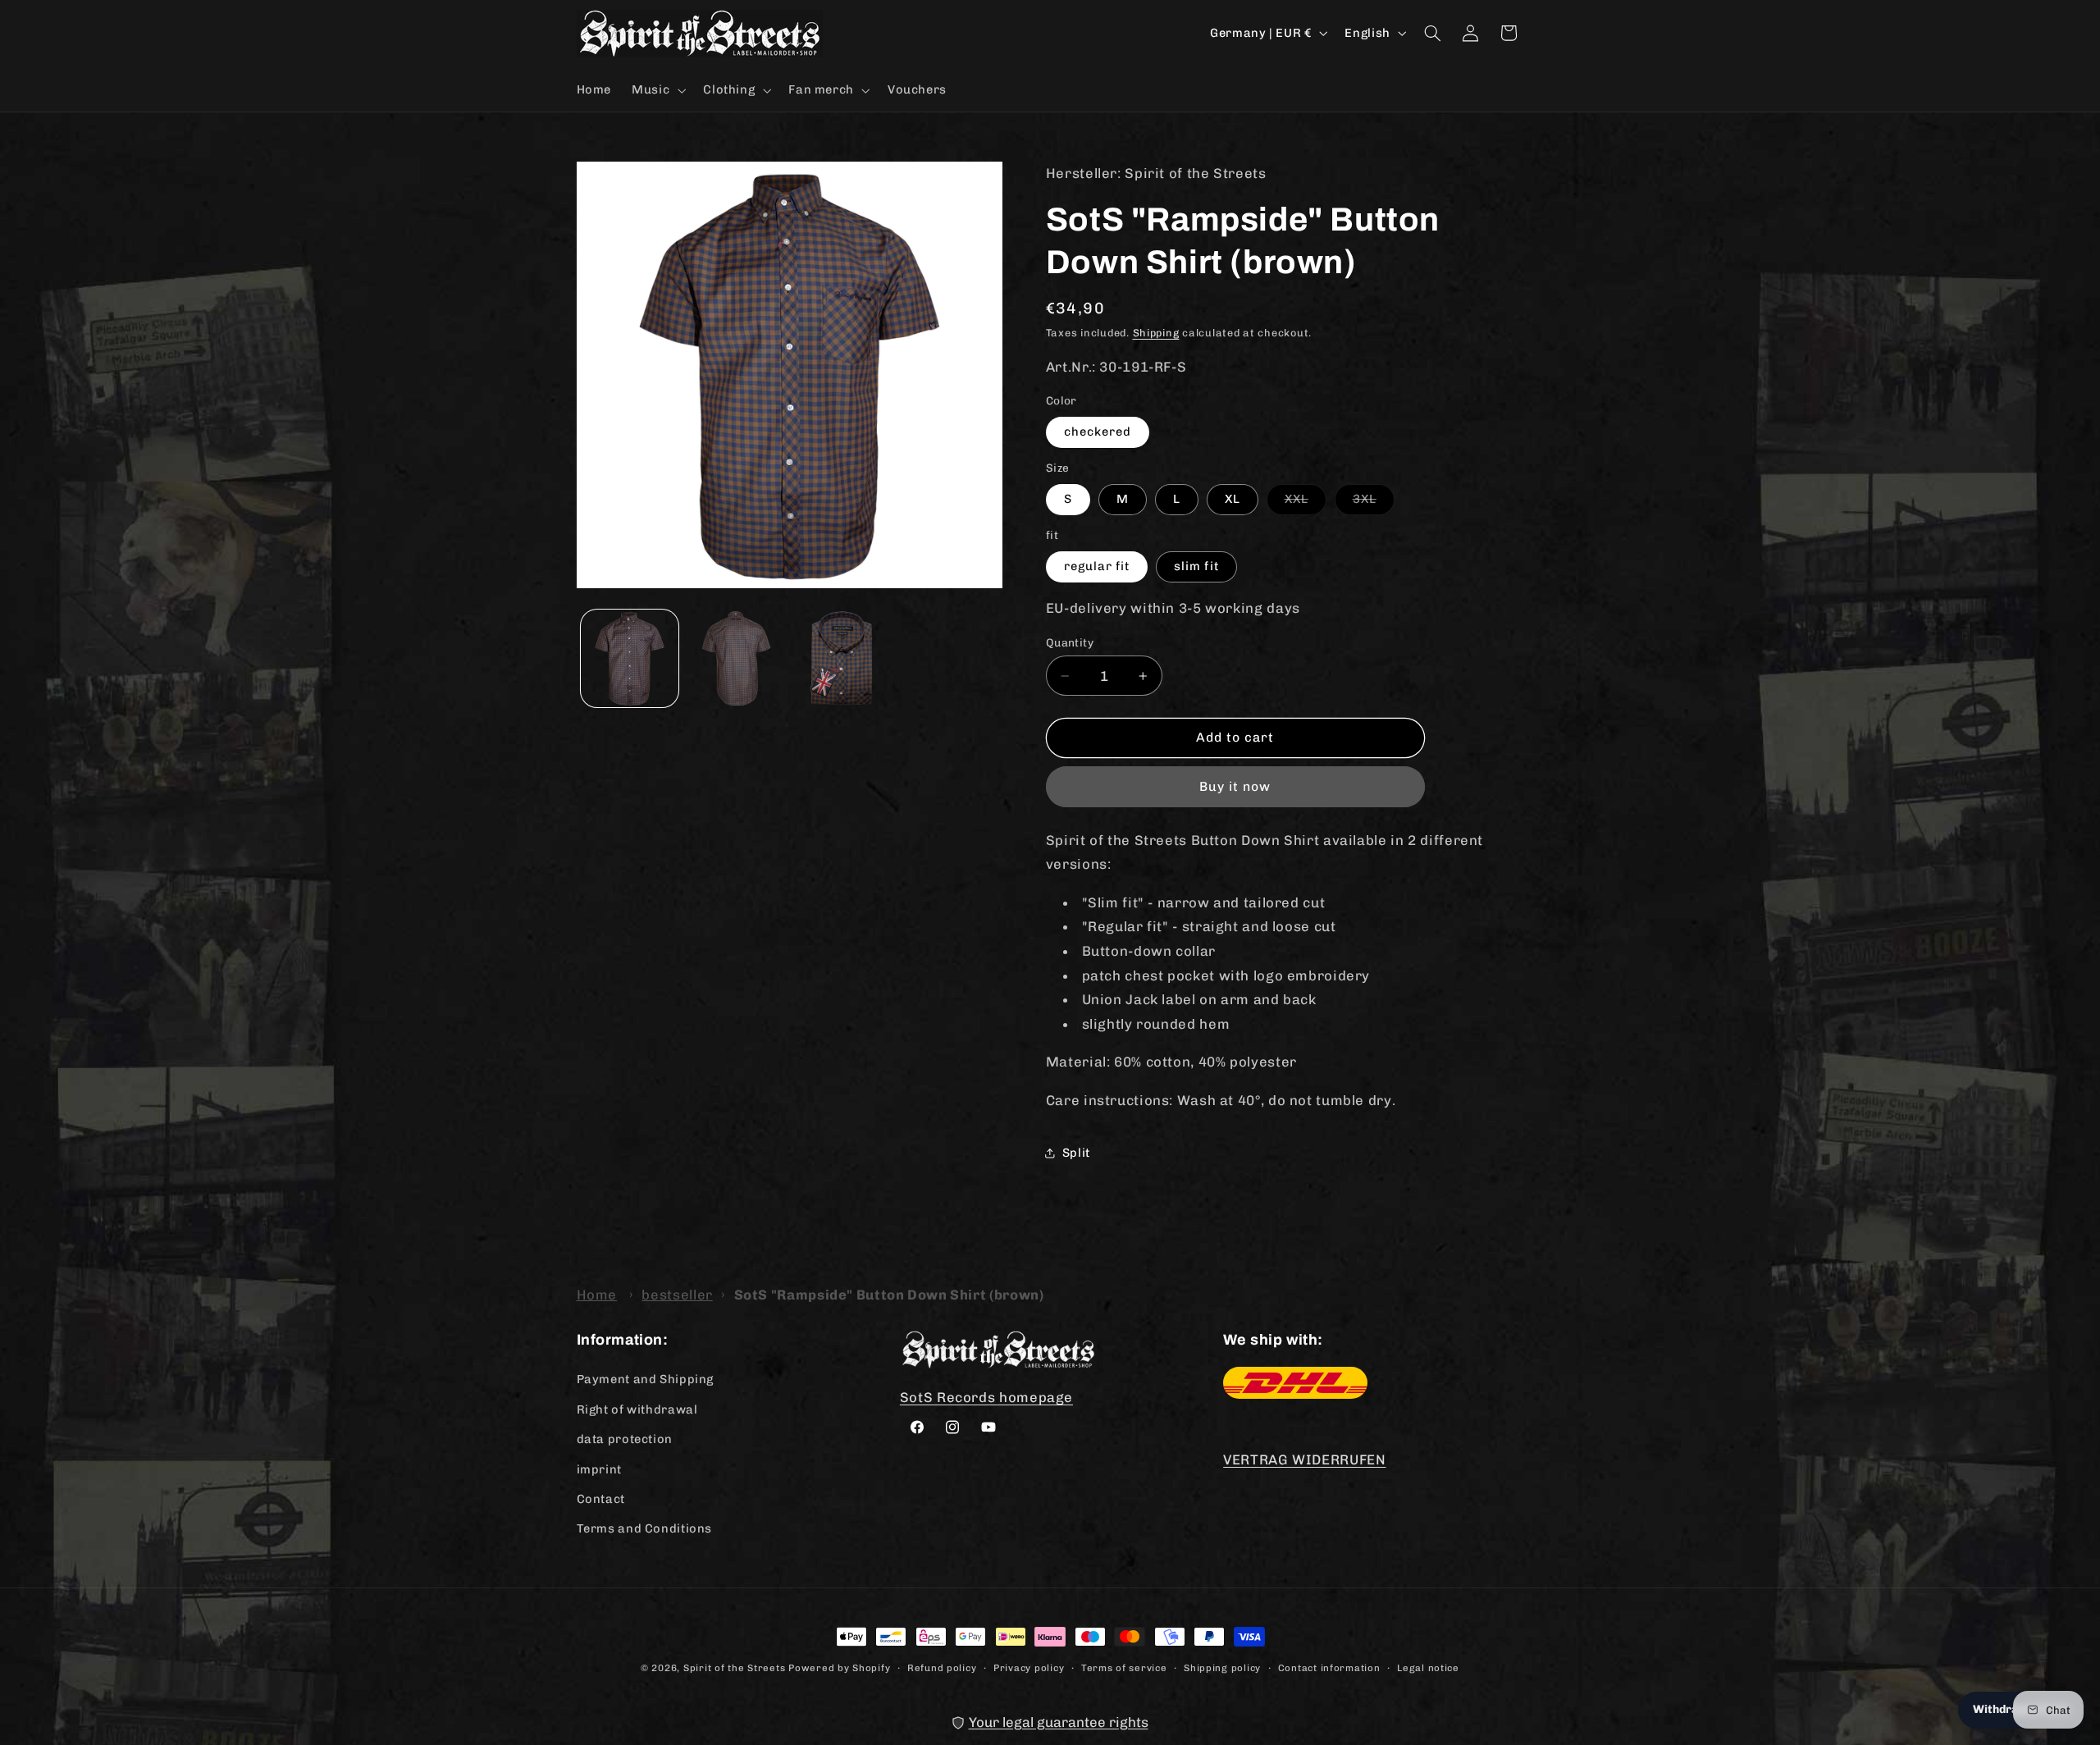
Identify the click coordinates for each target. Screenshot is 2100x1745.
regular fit (1097, 566)
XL (1233, 499)
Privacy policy (1029, 1668)
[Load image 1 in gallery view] (630, 658)
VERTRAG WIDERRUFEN (1304, 1459)
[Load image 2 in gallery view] (735, 658)
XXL (1306, 502)
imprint (599, 1469)
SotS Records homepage (986, 1397)
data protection (625, 1439)
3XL (1374, 502)
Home (597, 1295)
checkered (1098, 432)
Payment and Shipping (646, 1379)
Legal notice (1428, 1668)
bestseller (677, 1295)
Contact (601, 1499)
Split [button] (1076, 1153)
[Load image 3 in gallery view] (842, 658)
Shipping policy (1222, 1668)
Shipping (1156, 333)
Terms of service (1124, 1668)
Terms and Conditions (645, 1528)
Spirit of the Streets (734, 1668)
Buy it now (1235, 786)
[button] (657, 90)
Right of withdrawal (637, 1409)
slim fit (1196, 566)
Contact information (1329, 1668)
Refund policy (942, 1668)
